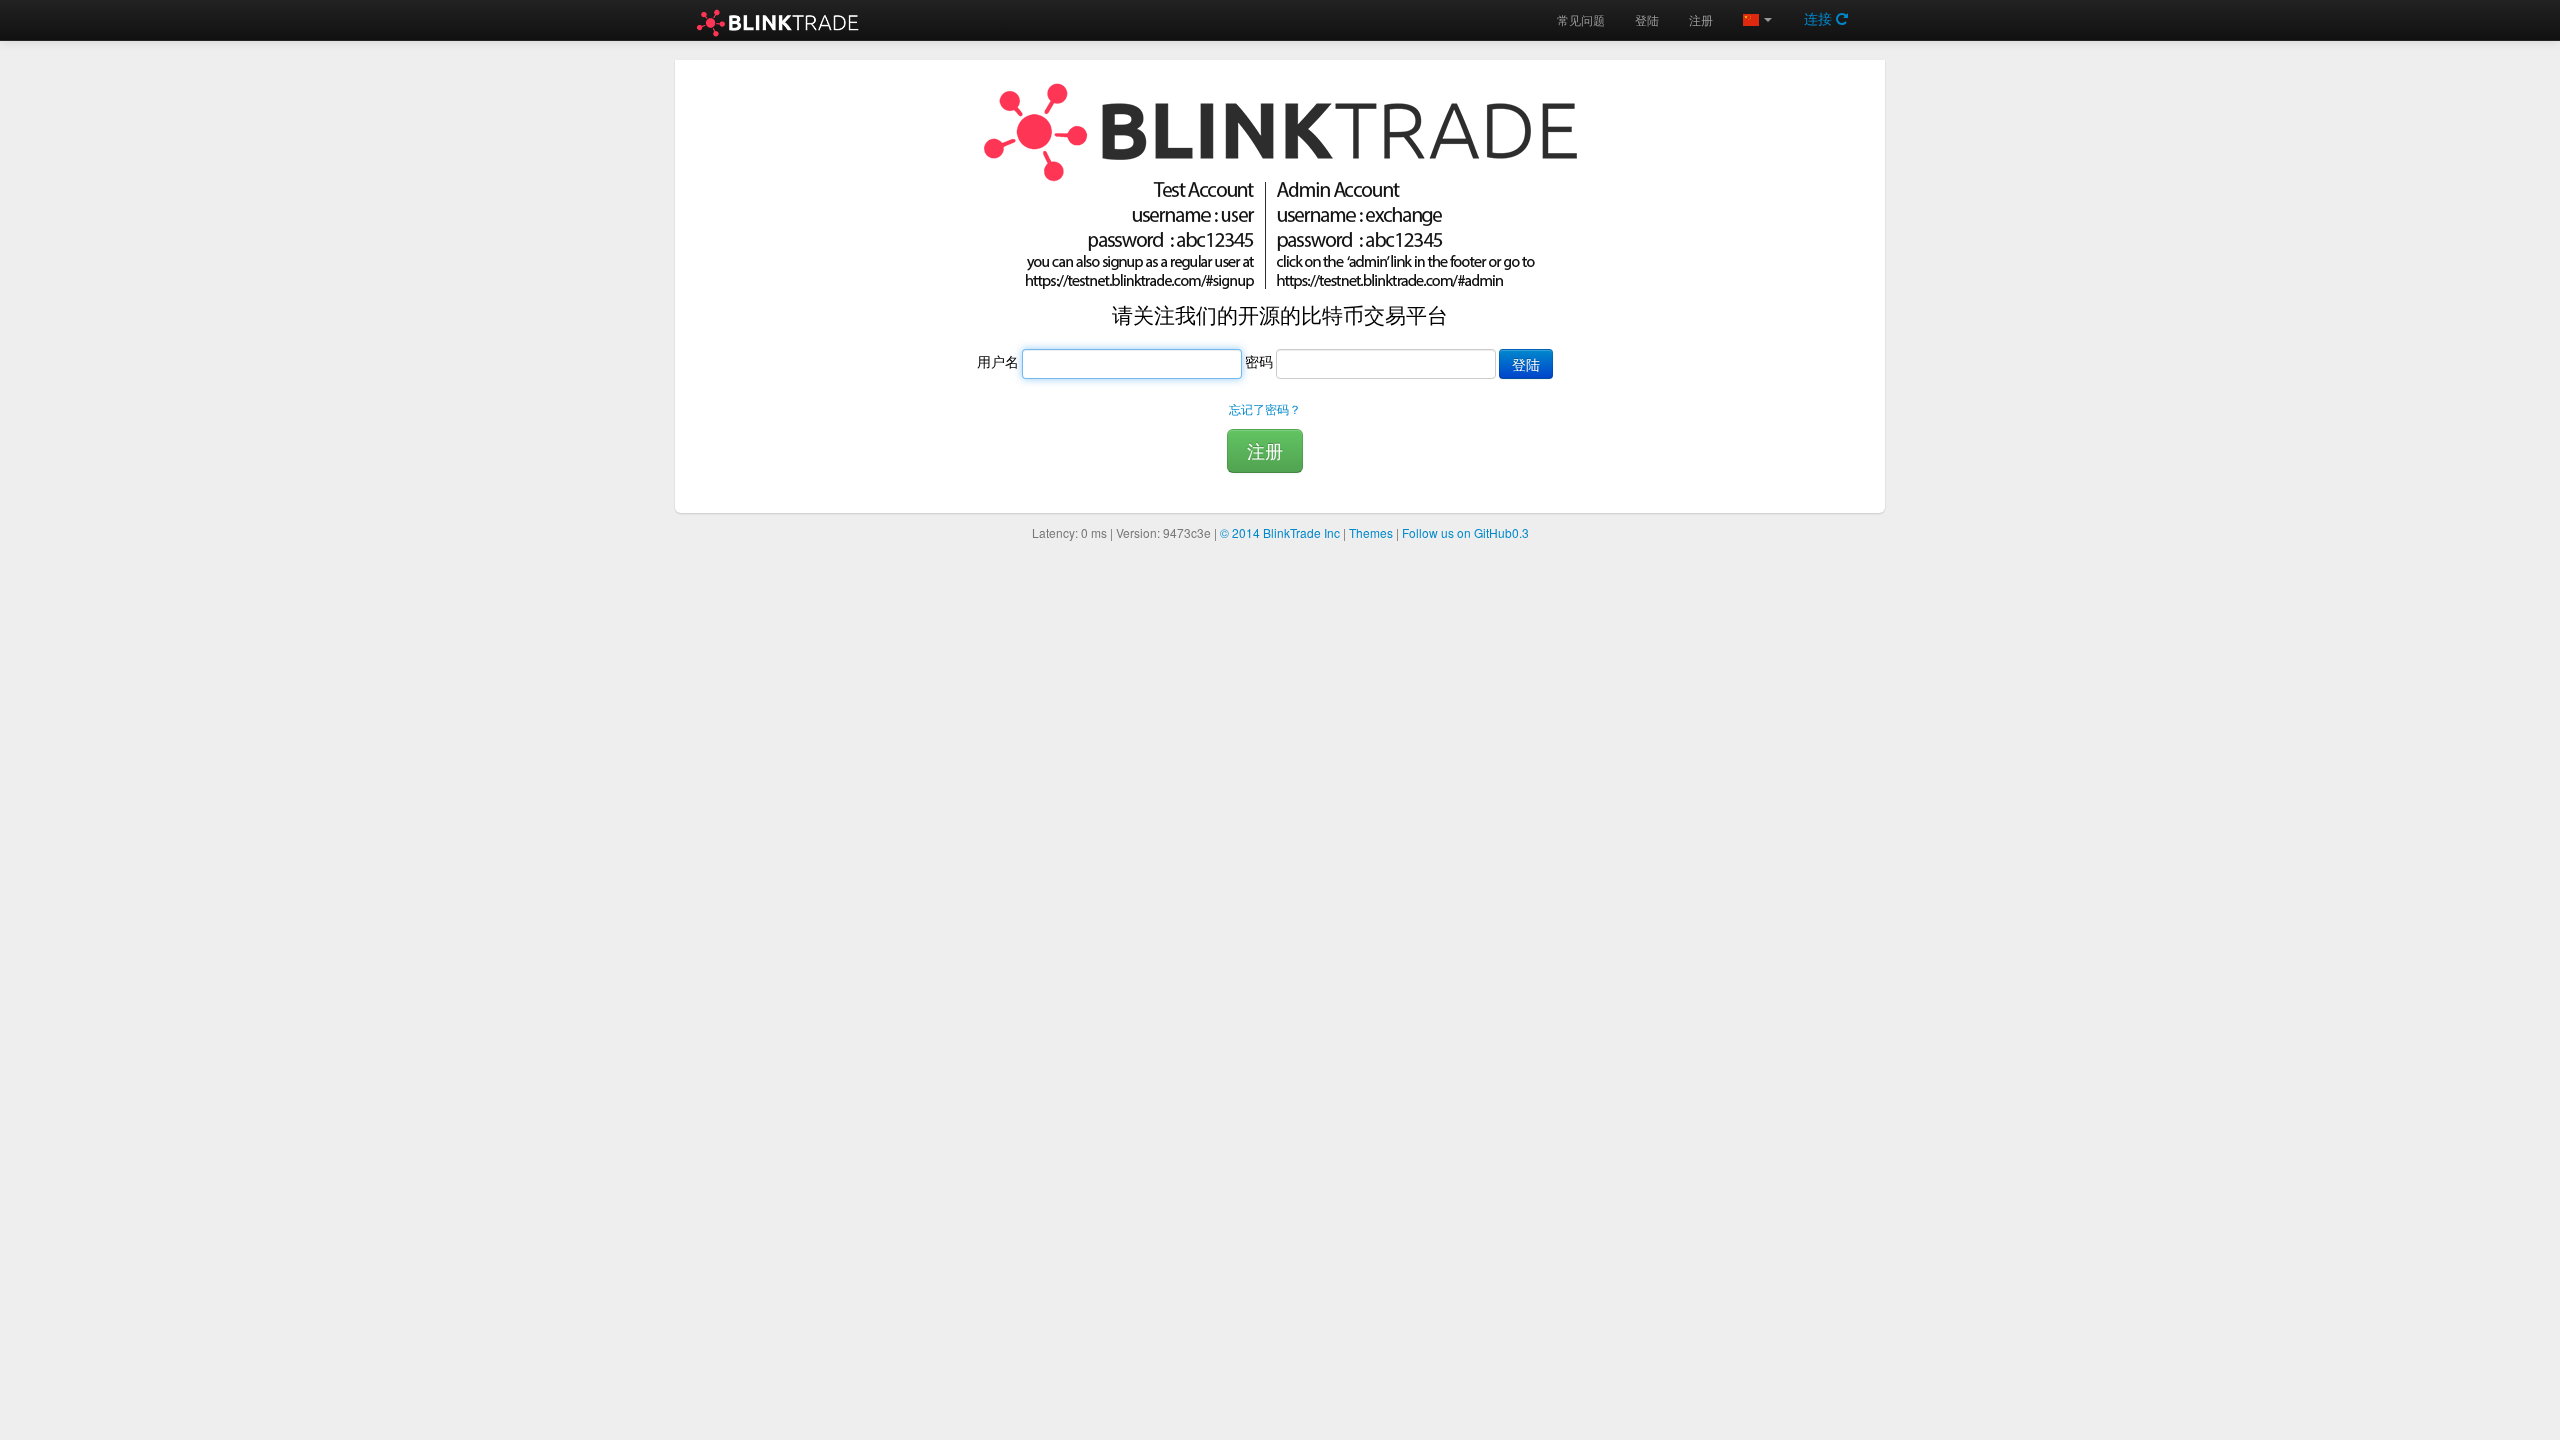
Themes (1371, 532)
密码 (1259, 361)
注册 (1701, 19)
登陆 (1647, 19)
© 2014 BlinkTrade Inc (1280, 532)
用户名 (998, 361)
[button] (1757, 20)
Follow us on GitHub (1465, 532)
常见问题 (1581, 19)
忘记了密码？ (1265, 408)
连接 (1820, 18)
